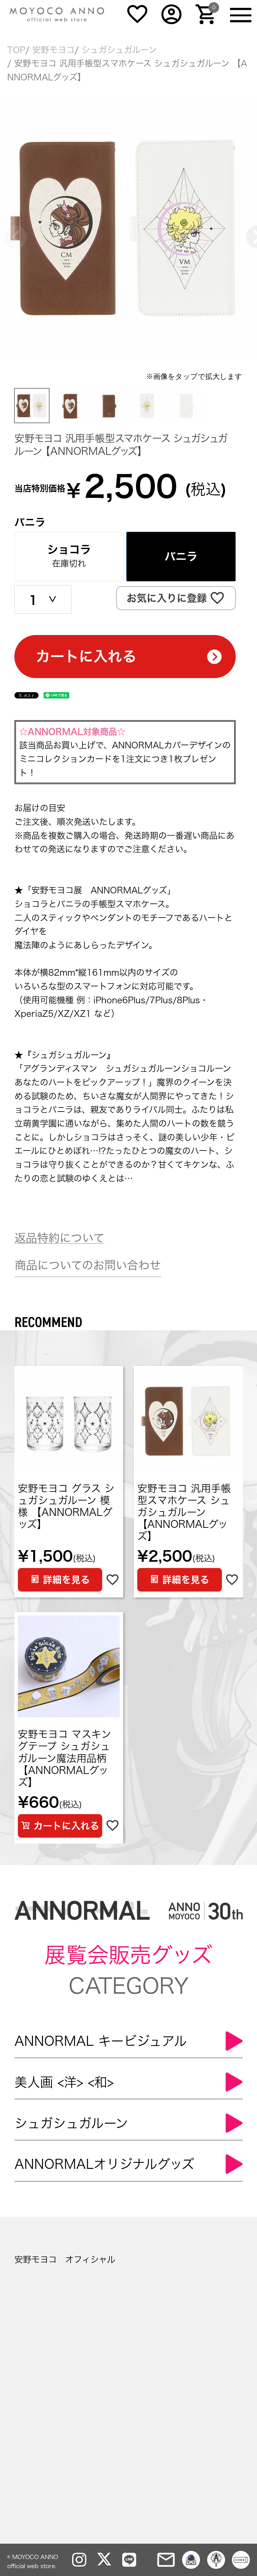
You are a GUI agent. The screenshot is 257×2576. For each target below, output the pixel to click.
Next (249, 229)
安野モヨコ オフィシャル (65, 2259)
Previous (8, 229)
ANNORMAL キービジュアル (101, 2041)
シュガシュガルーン (119, 50)
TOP (16, 50)
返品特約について (59, 1238)
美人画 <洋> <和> (64, 2082)
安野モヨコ (53, 50)
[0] (206, 21)
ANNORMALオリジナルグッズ (104, 2164)
